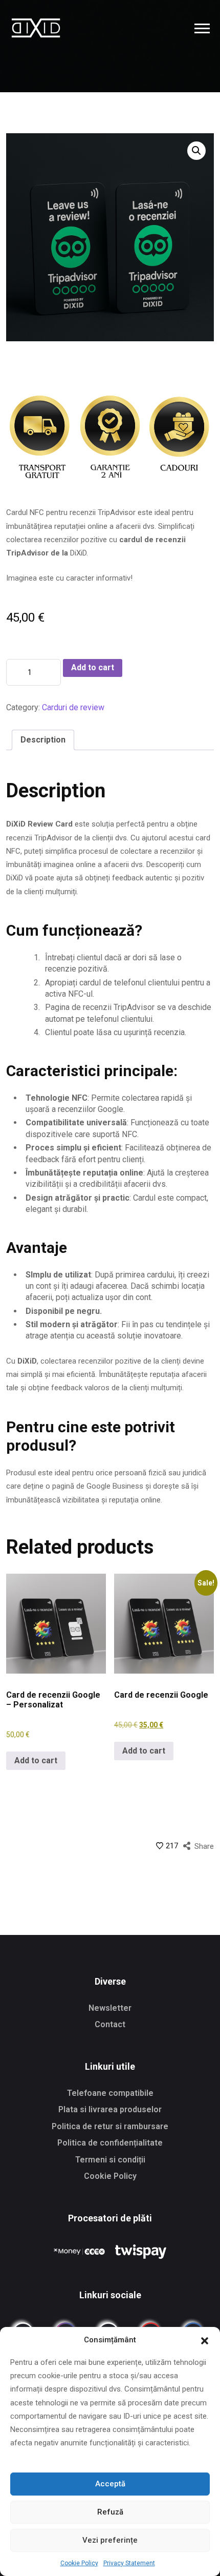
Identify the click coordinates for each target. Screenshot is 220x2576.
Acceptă (110, 2484)
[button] (205, 2340)
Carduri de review (73, 707)
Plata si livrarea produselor (110, 2109)
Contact (110, 2024)
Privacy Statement (129, 2563)
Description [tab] (43, 740)
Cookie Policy (79, 2563)
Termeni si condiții (110, 2160)
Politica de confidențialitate (110, 2143)
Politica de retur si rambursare (110, 2126)
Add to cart (93, 667)
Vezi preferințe (110, 2540)
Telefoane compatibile (110, 2093)
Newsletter (110, 2008)
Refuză (110, 2512)
